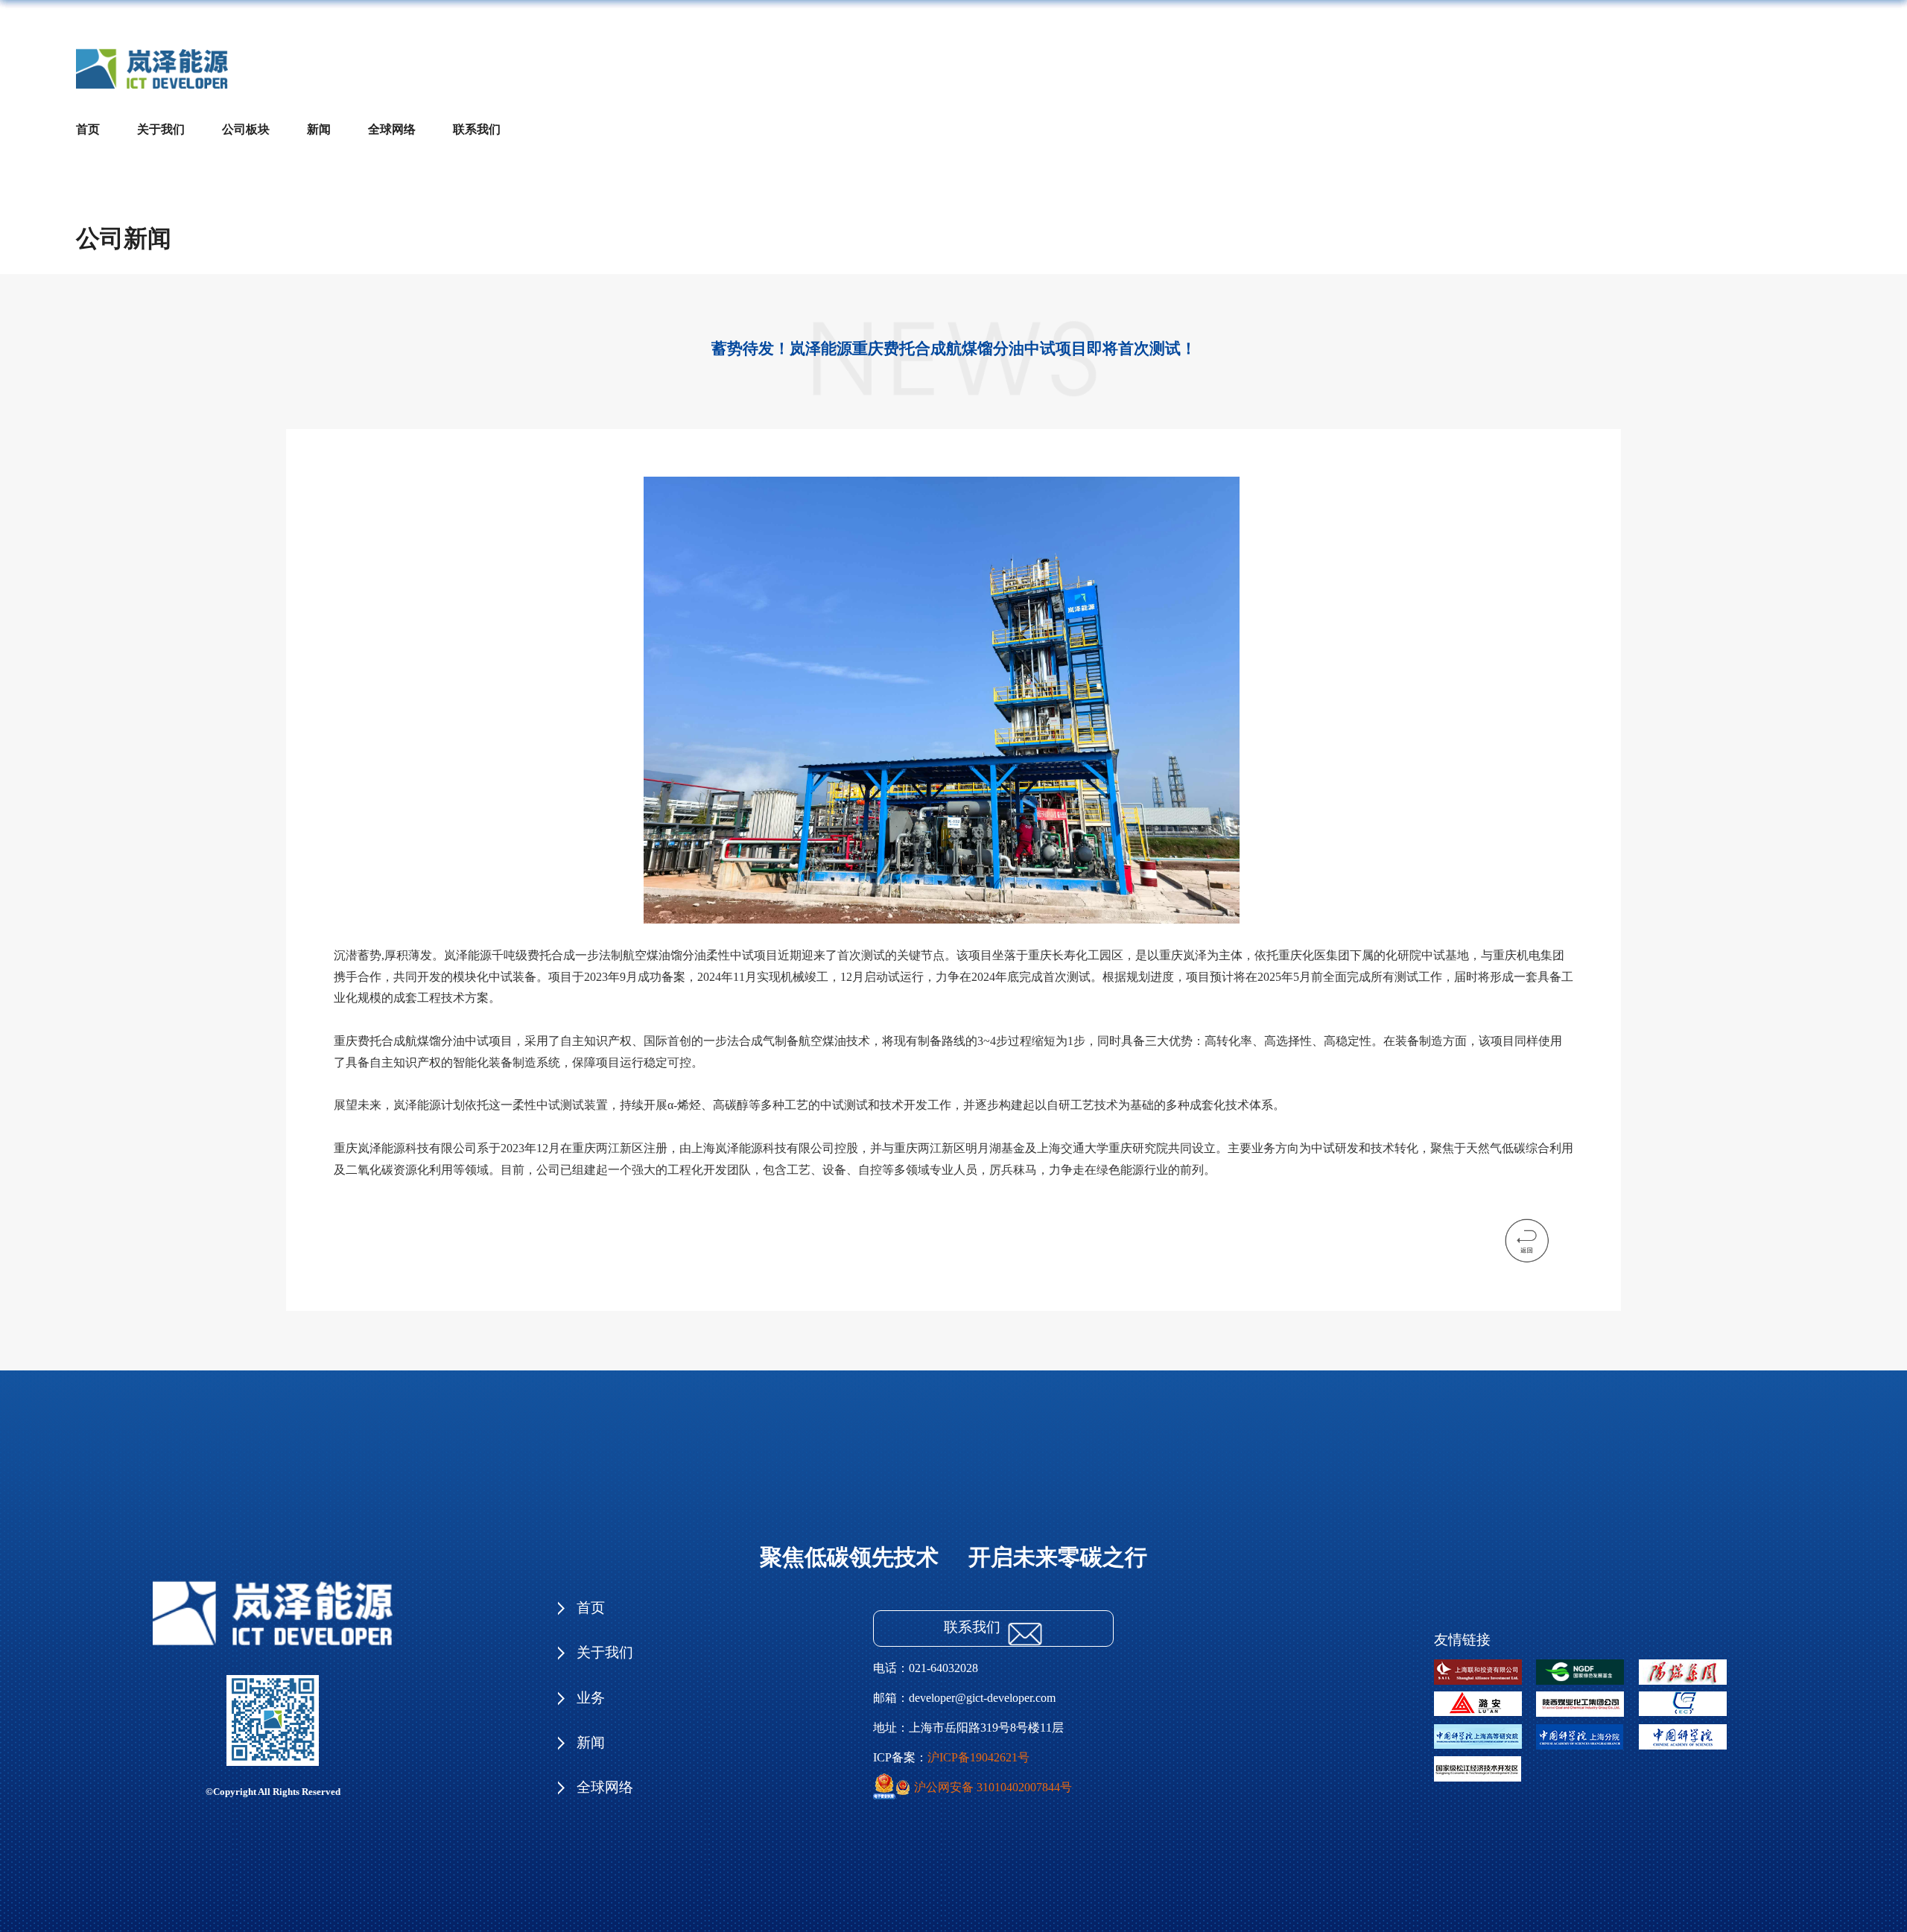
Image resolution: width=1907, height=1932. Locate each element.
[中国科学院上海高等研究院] (1485, 1728)
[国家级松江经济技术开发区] (1485, 1760)
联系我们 (477, 129)
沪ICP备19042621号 (978, 1757)
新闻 (319, 129)
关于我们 (161, 129)
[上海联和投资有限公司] (1485, 1663)
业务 (591, 1698)
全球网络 (392, 129)
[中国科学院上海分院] (1587, 1728)
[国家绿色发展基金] (1587, 1663)
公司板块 (246, 129)
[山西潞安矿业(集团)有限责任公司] (1485, 1696)
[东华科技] (1690, 1696)
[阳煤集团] (1690, 1663)
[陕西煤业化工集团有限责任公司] (1587, 1696)
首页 (88, 129)
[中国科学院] (1690, 1728)
